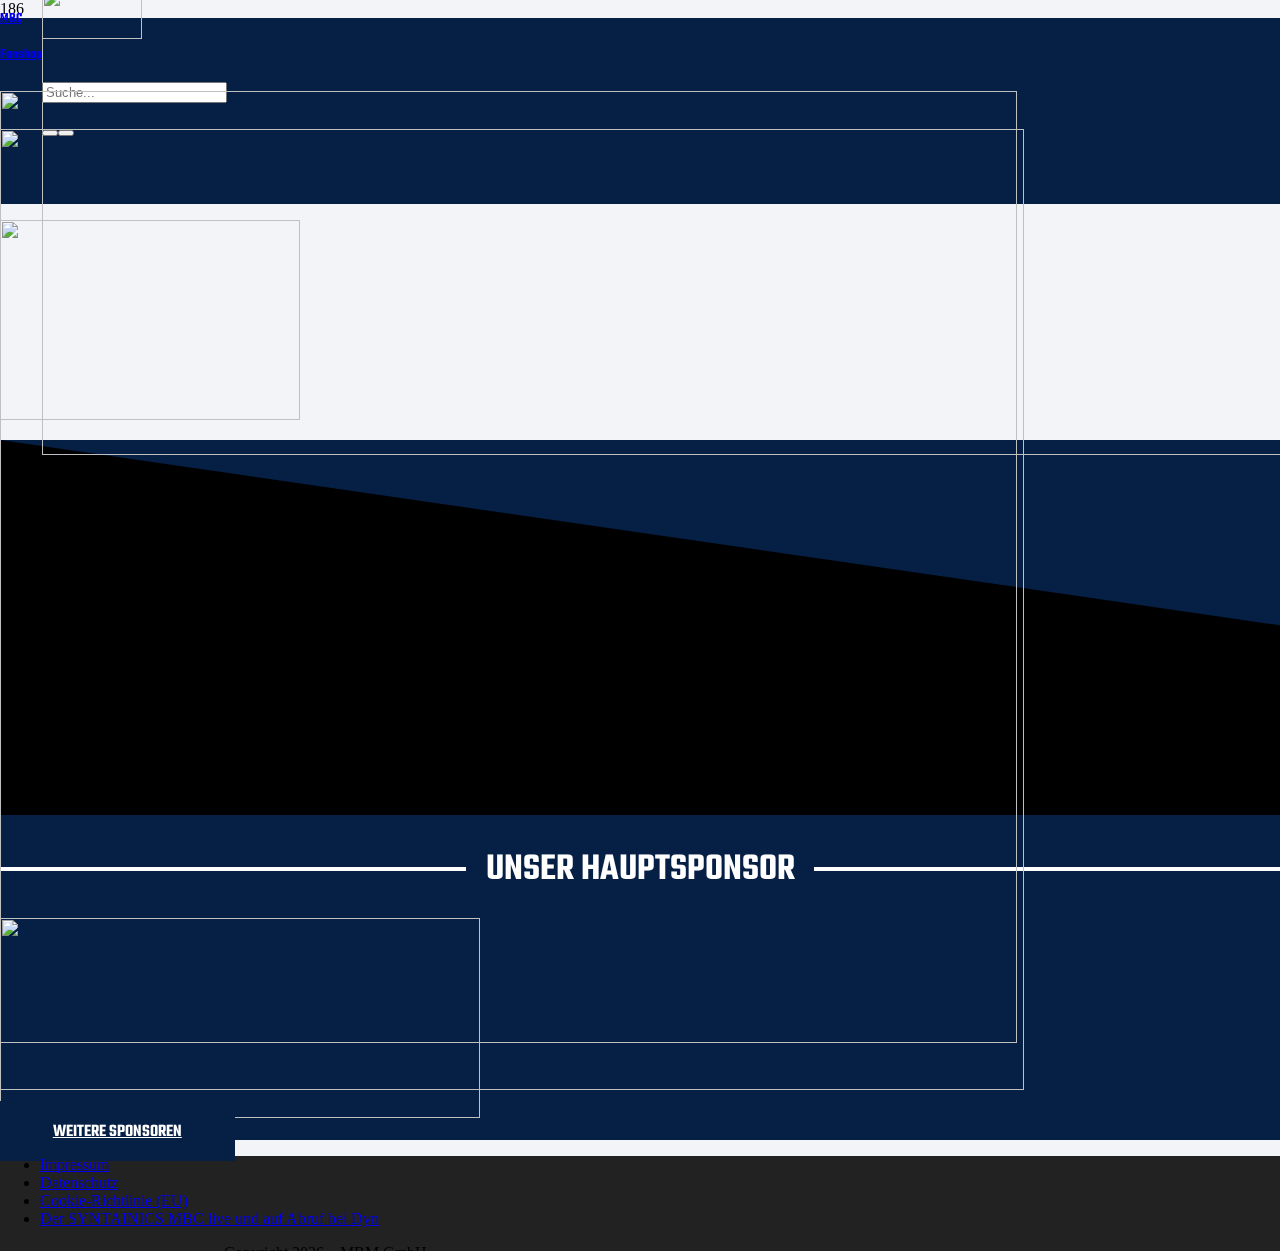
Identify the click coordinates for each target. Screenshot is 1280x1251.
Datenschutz (79, 1182)
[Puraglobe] (240, 1112)
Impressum (74, 1164)
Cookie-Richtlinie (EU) (114, 1200)
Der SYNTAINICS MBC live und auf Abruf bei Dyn (209, 1218)
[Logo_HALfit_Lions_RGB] (512, 1084)
